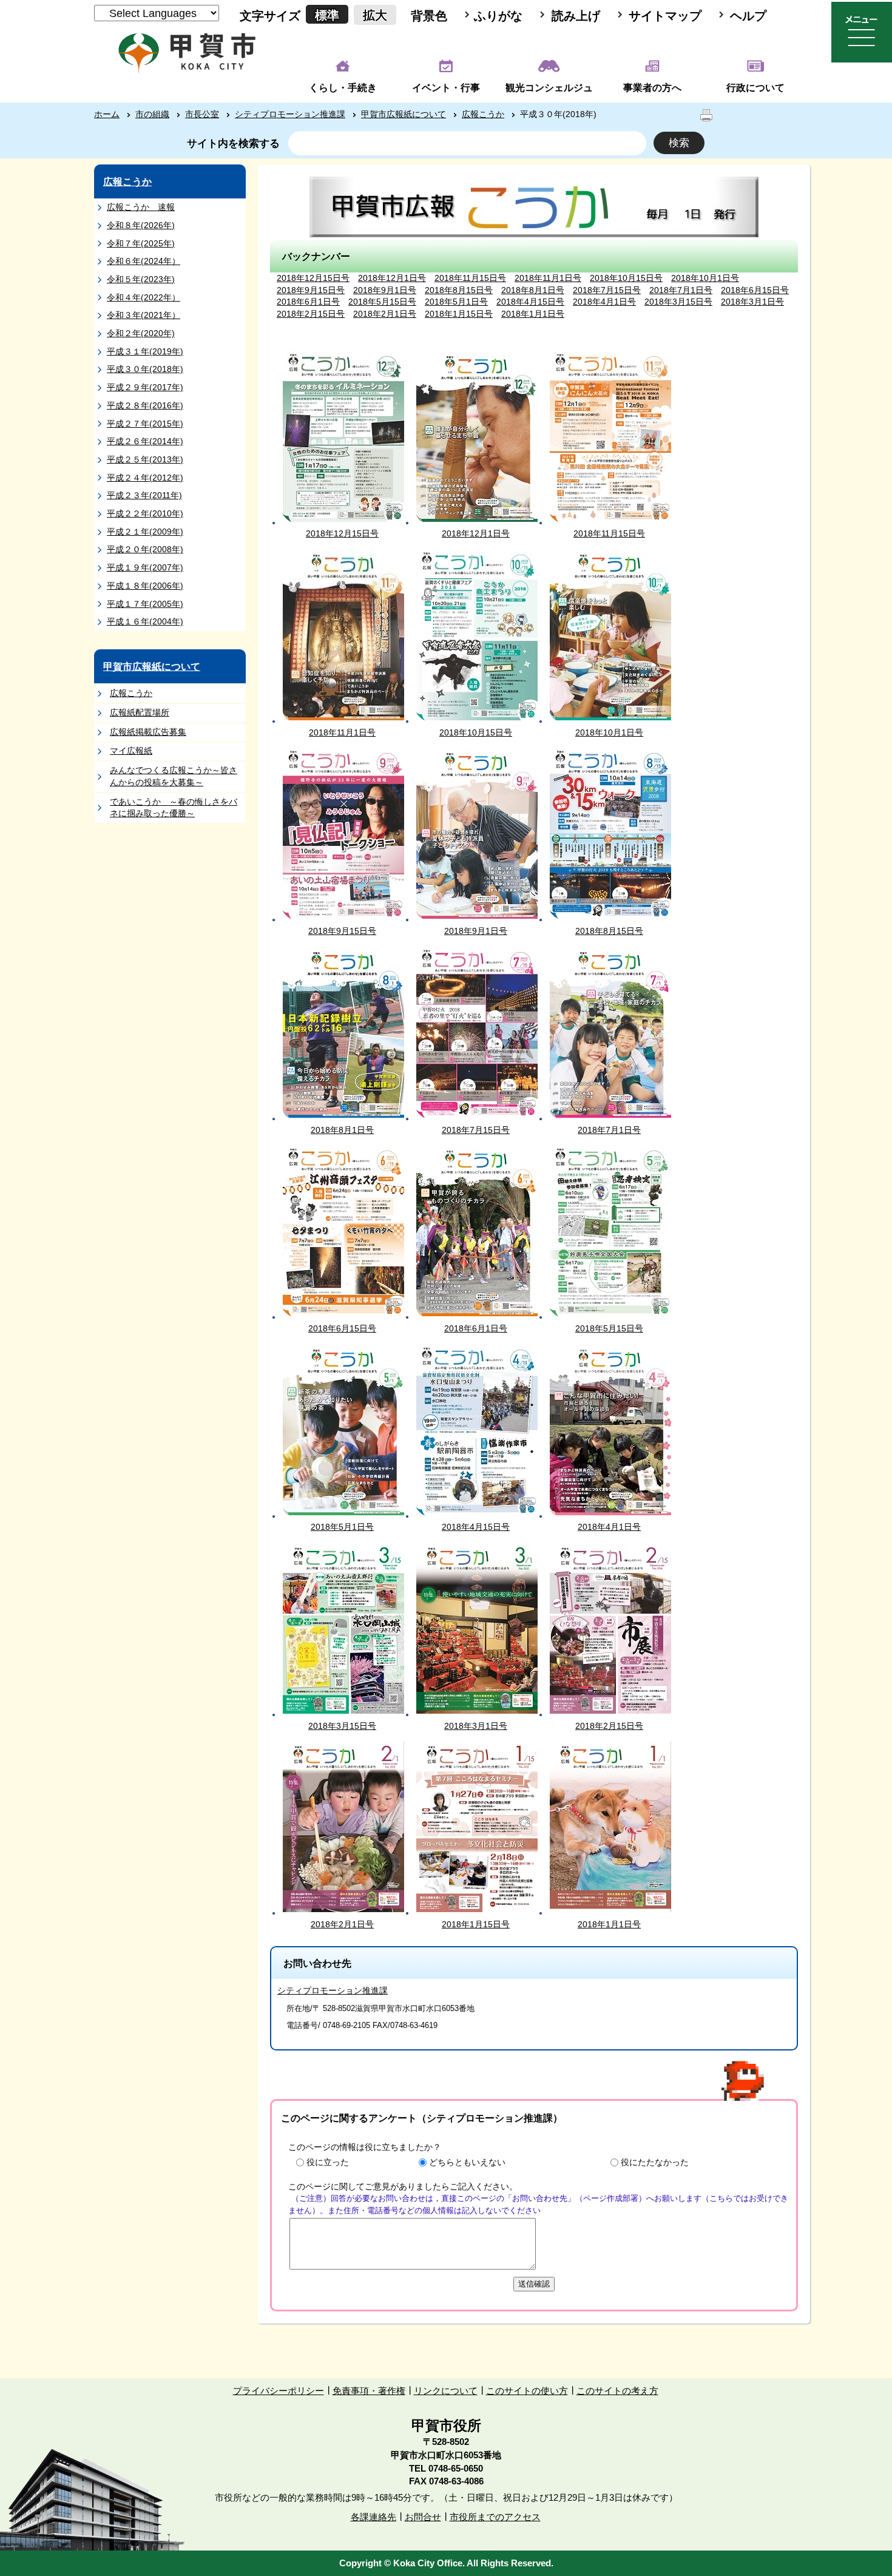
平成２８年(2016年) (145, 405)
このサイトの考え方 (617, 2391)
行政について (755, 88)
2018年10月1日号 (705, 278)
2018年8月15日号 (459, 290)
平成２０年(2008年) (145, 549)
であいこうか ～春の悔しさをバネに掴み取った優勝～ (174, 808)
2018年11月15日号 (470, 278)
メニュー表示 (862, 32)
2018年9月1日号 (385, 290)
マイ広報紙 (131, 751)
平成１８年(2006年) (145, 586)
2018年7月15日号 (607, 290)
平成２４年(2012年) (145, 478)
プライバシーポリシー (279, 2391)
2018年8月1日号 (533, 290)
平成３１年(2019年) (145, 351)
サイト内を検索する (233, 144)
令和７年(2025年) (141, 243)
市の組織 (152, 114)
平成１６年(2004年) (145, 621)
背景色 (429, 16)
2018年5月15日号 (382, 302)
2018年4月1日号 (604, 302)
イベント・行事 (446, 88)
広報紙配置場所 (140, 712)
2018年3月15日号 (678, 302)
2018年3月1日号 (752, 302)
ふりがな (498, 16)
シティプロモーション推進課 (290, 114)
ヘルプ (748, 16)
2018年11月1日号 (548, 278)
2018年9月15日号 (311, 290)
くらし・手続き (343, 88)
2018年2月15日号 (311, 314)
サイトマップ (665, 16)
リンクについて (446, 2391)
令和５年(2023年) (141, 279)
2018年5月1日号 (456, 302)
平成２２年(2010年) (145, 513)
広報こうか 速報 (141, 207)
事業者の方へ (652, 88)
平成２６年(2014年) (145, 441)
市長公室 (202, 114)
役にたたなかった (655, 2162)
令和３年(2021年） (144, 315)
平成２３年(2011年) (144, 495)
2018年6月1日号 (308, 302)
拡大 (375, 15)
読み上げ (576, 16)
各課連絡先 (373, 2517)
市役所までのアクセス (495, 2517)
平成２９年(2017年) (145, 387)
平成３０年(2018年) (145, 369)
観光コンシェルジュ (549, 88)
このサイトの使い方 (527, 2391)
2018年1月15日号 (459, 314)
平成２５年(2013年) (145, 459)
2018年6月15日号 (755, 290)
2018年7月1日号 (681, 290)
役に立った (328, 2162)
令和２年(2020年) (141, 333)
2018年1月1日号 (533, 314)
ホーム (107, 114)
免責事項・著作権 (369, 2391)
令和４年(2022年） (144, 297)
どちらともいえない (467, 2162)
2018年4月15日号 (530, 302)
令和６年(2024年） (144, 261)
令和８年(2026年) (141, 225)
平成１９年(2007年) (145, 567)
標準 (327, 15)
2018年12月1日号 (392, 278)
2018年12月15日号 (313, 278)
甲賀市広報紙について (404, 114)
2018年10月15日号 (626, 278)
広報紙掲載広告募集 (148, 732)
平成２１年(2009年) (145, 532)
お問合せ (423, 2517)
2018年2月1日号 (385, 314)
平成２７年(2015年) (145, 424)
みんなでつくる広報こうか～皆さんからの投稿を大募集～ (174, 776)
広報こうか (483, 114)
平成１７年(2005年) (145, 604)
